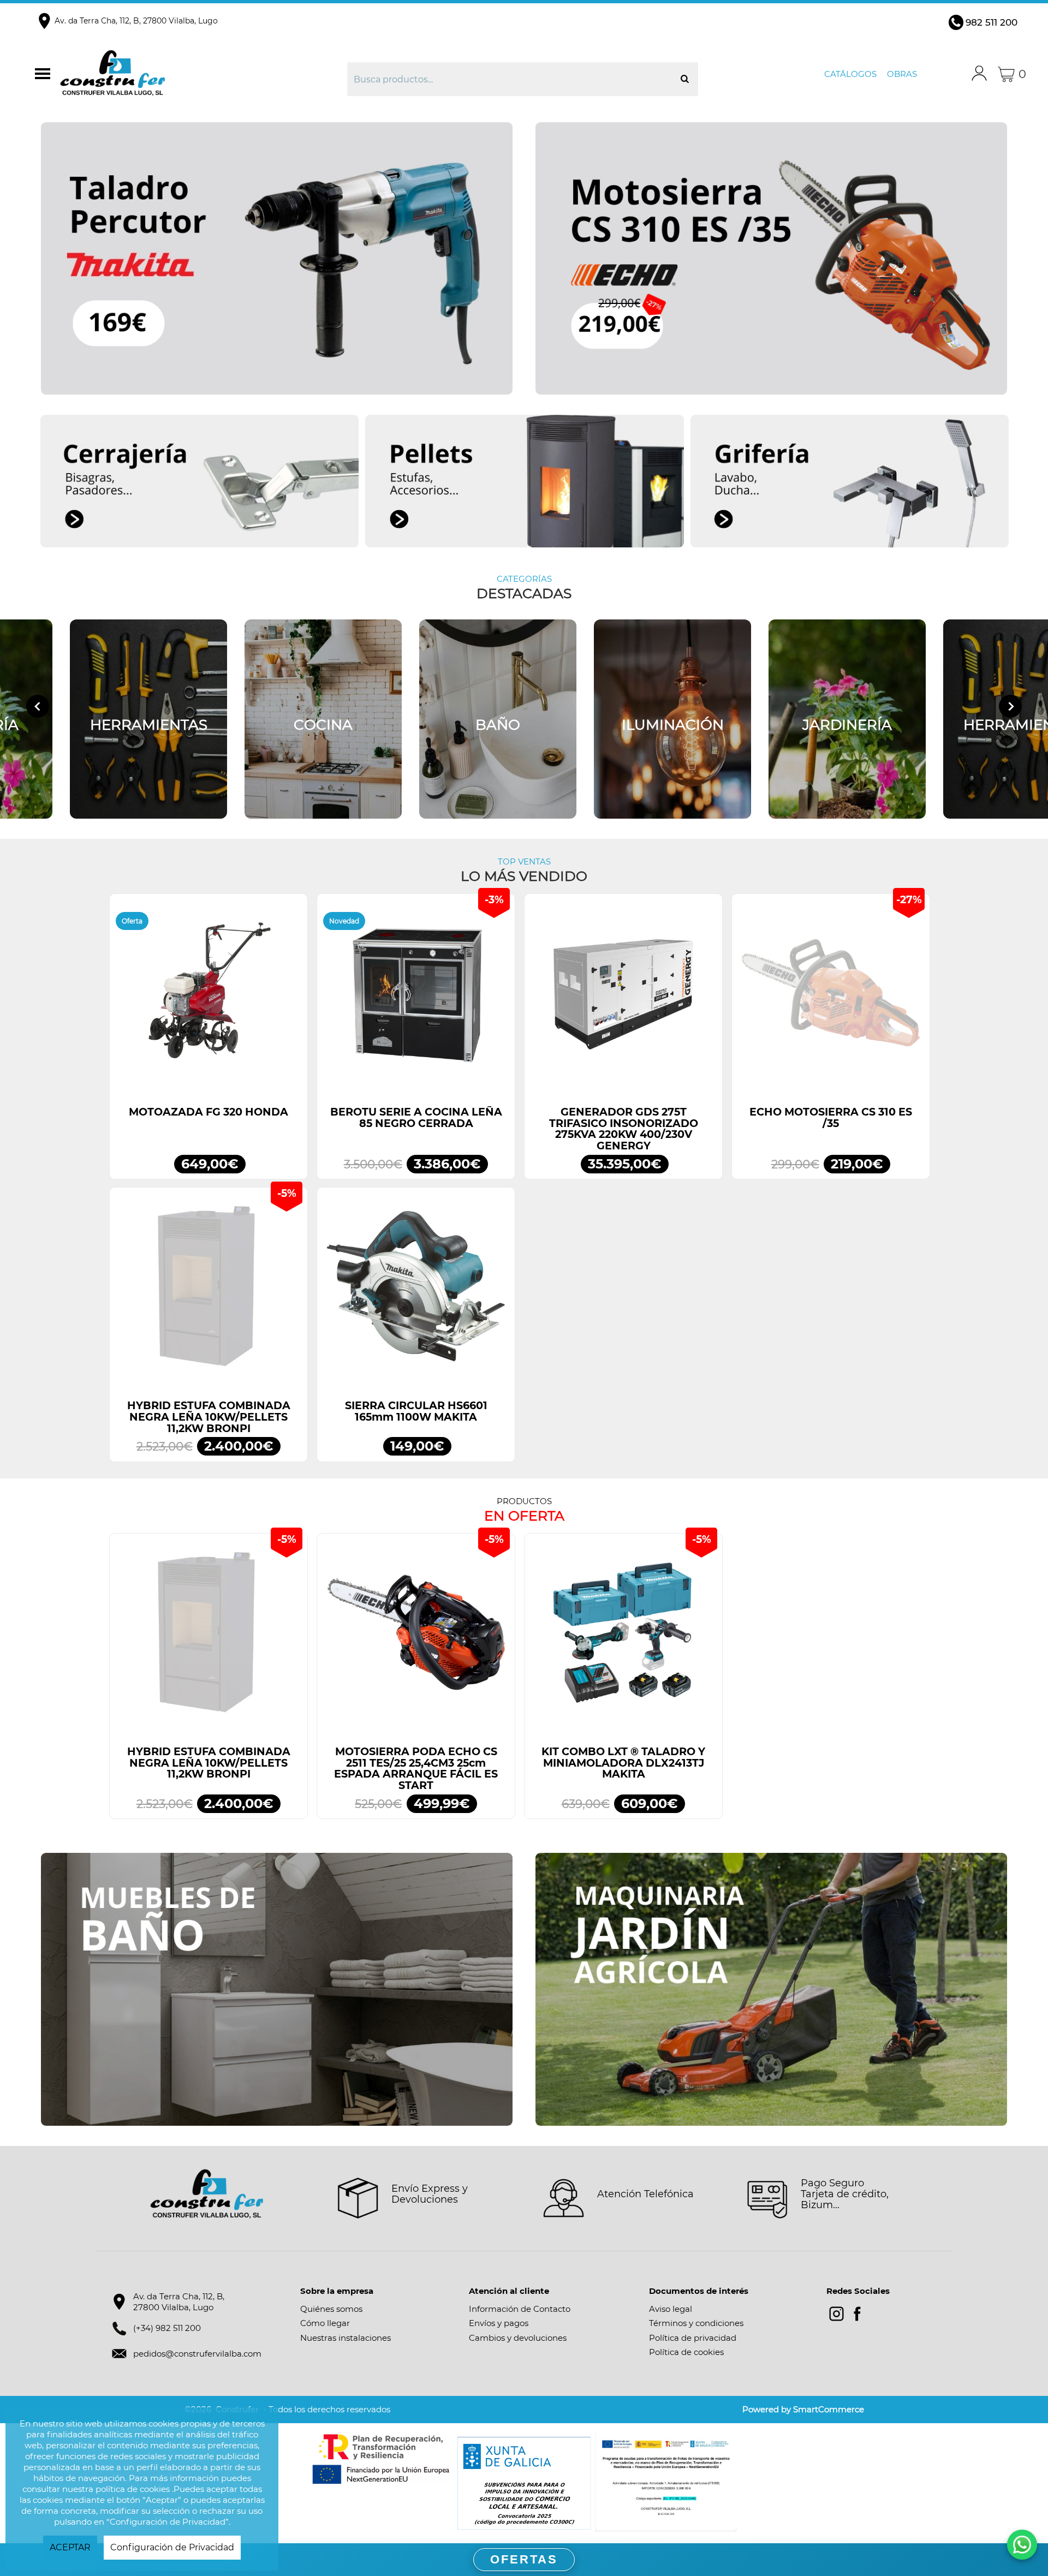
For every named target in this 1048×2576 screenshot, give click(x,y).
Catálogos (850, 74)
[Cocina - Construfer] (323, 719)
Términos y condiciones (696, 2323)
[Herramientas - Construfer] (148, 719)
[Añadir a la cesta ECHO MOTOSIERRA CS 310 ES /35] (831, 998)
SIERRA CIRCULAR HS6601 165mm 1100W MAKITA (416, 1411)
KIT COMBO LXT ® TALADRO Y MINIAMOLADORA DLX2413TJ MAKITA (623, 1763)
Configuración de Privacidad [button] (172, 2547)
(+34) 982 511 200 (167, 2328)
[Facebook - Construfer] (857, 2314)
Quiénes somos (331, 2309)
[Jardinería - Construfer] (847, 719)
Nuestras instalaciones (346, 2338)
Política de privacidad (693, 2338)
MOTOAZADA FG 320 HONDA (209, 1112)
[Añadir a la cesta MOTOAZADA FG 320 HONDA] (209, 998)
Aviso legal (671, 2309)
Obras (902, 74)
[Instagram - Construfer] (836, 2314)
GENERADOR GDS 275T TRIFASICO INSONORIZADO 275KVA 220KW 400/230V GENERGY (624, 1129)
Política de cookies (686, 2352)
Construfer (177, 74)
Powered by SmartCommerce (803, 2409)
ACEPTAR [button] (70, 2547)
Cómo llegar (325, 2323)
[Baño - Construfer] (498, 719)
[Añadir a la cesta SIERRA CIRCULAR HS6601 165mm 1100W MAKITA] (416, 1292)
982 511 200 (992, 22)
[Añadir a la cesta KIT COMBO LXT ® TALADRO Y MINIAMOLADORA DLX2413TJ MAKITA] (623, 1638)
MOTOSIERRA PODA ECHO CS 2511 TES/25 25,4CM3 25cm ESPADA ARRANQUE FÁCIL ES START (416, 1769)
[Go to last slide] (38, 706)
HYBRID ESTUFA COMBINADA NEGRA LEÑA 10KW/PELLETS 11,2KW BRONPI (209, 1417)
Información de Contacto (520, 2309)
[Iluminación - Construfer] (672, 719)
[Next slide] (1010, 706)
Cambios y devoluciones (518, 2338)
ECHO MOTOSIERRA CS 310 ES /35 (831, 1118)
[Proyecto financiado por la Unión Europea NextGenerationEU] (382, 2459)
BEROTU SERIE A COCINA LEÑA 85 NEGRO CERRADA (416, 1118)
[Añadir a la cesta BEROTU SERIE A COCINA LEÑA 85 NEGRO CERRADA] (416, 998)
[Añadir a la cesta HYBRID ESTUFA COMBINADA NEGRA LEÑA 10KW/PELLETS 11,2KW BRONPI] (209, 1292)
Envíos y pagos (499, 2323)
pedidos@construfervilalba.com (197, 2354)
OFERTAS (524, 2559)
